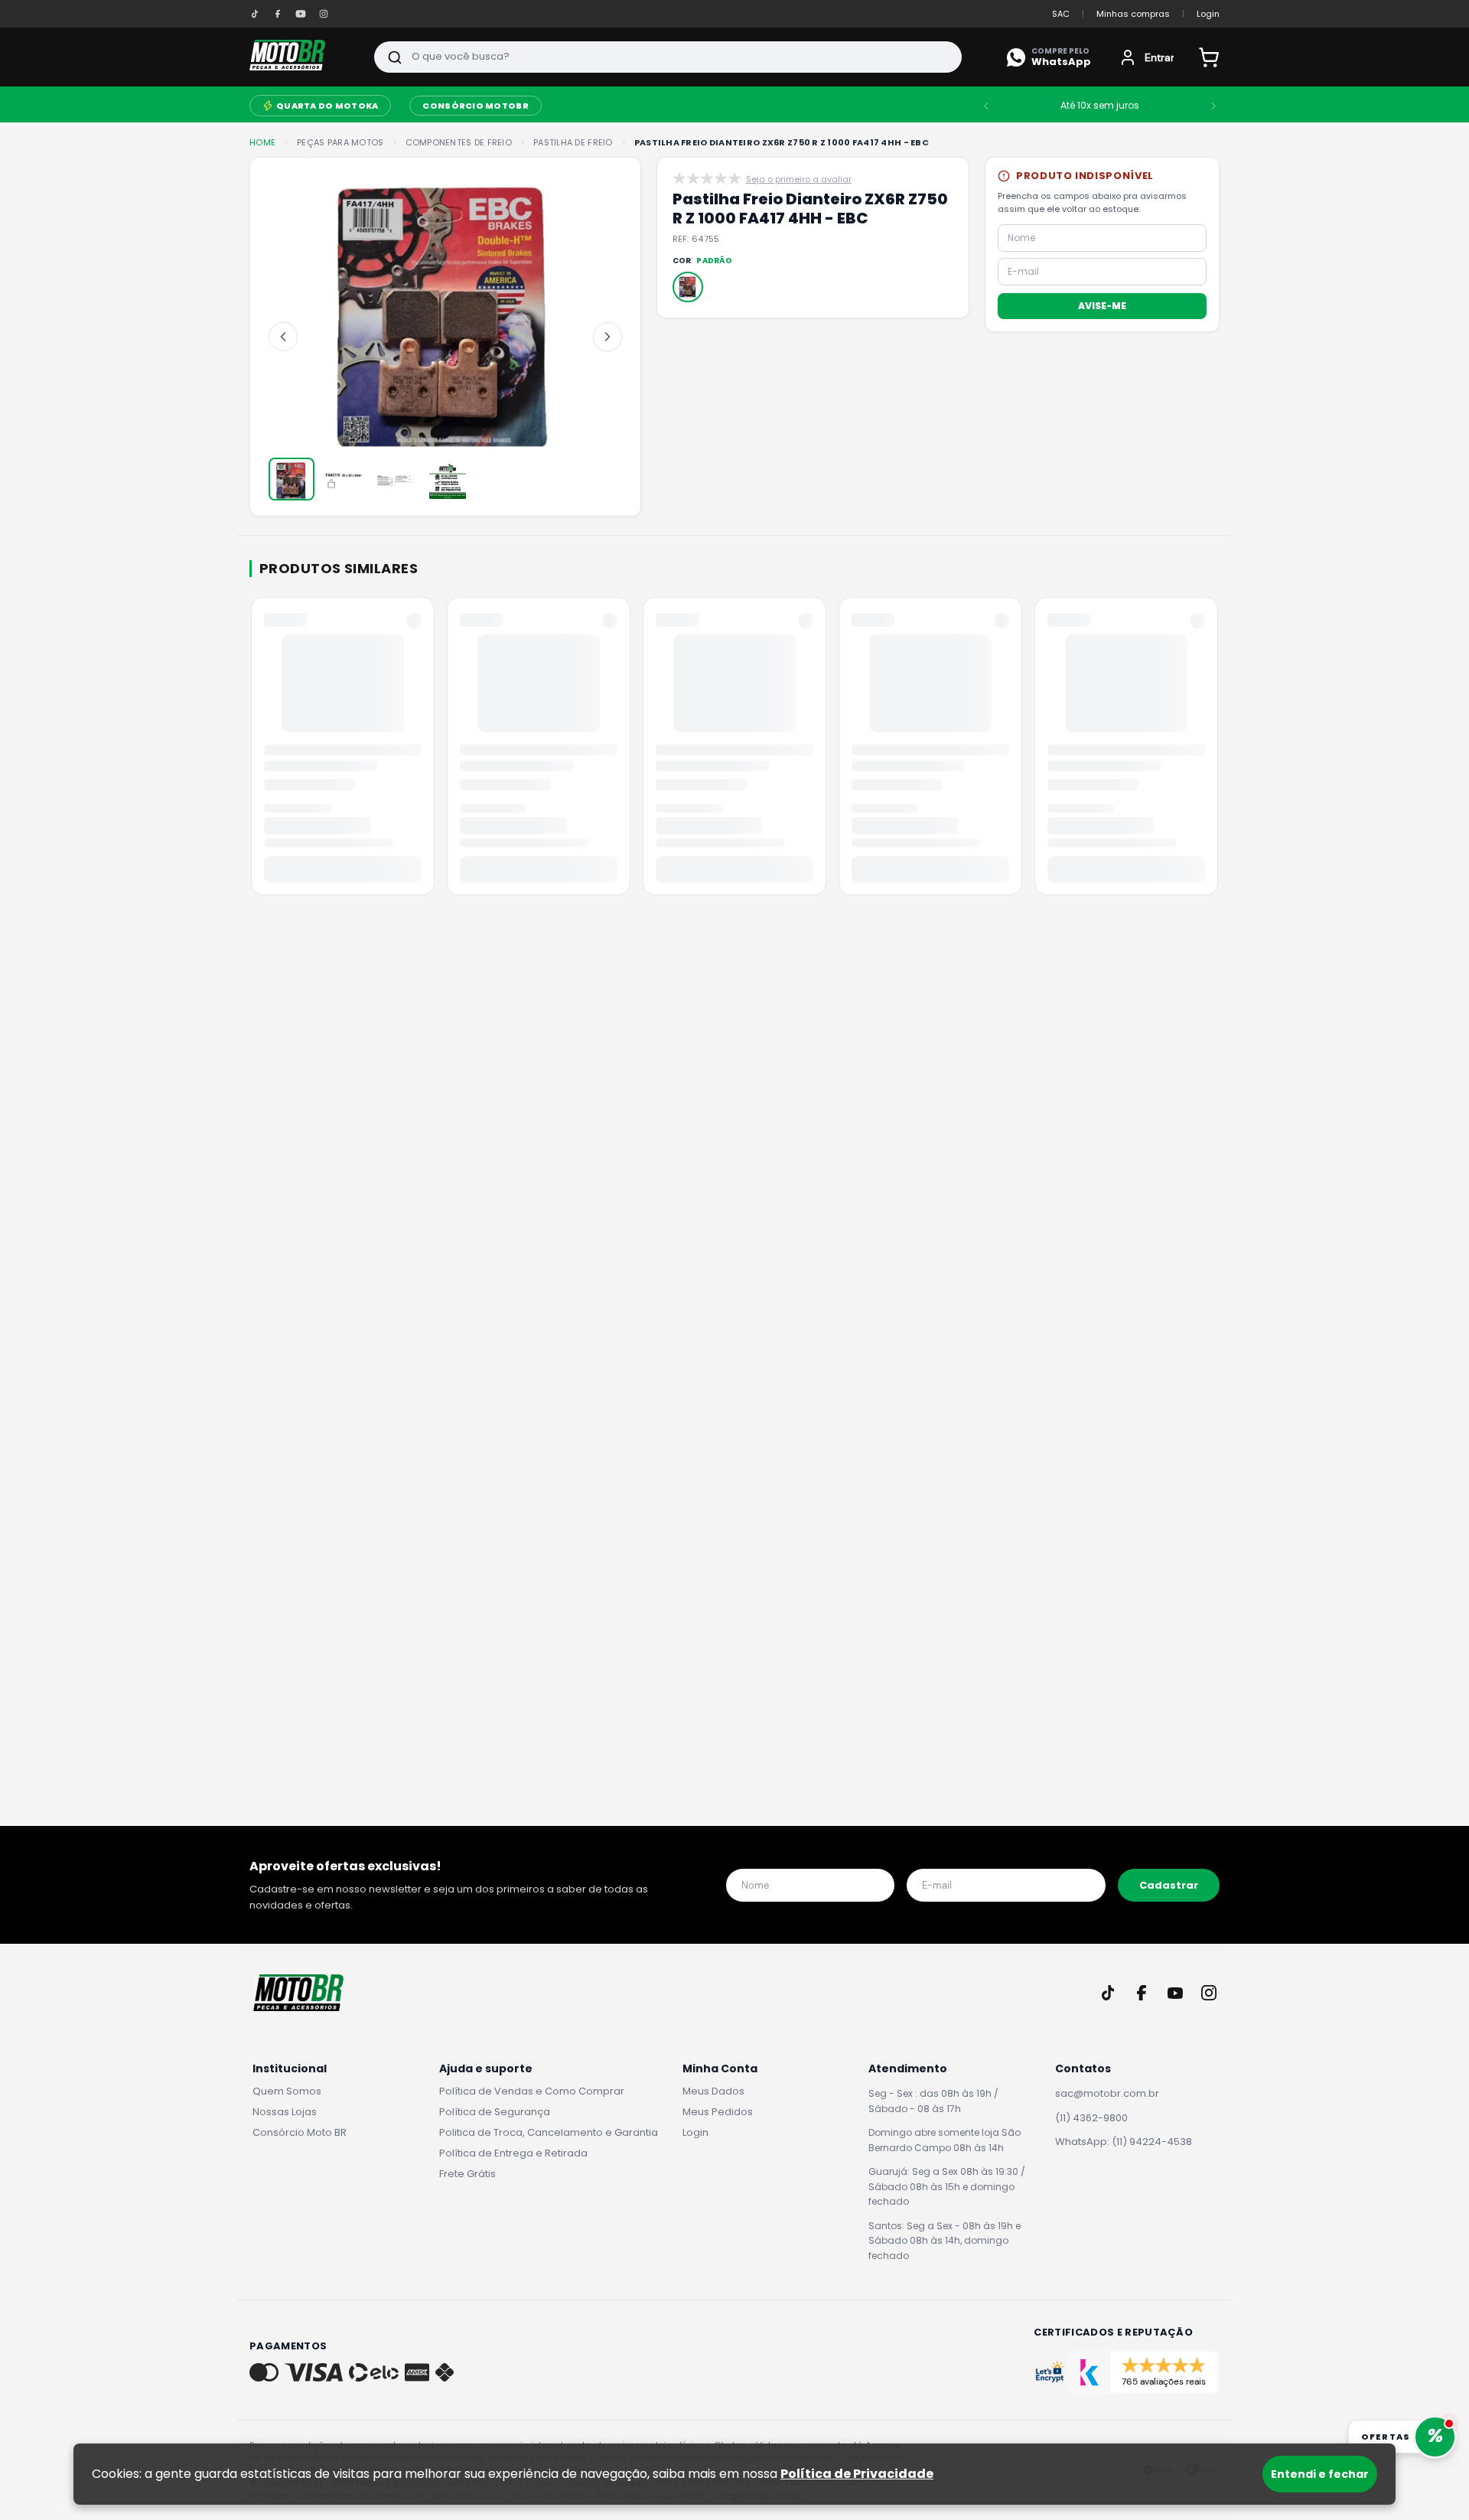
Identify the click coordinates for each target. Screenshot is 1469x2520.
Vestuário (617, 106)
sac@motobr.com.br (1107, 2093)
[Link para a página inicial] (262, 143)
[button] (688, 287)
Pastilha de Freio (573, 143)
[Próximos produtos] (1217, 751)
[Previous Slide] (1028, 106)
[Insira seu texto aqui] (255, 14)
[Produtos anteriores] (252, 751)
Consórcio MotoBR (943, 106)
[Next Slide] (1255, 106)
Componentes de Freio (459, 143)
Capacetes (538, 106)
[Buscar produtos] (395, 57)
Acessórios (332, 106)
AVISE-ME (1102, 305)
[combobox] (668, 57)
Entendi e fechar (1320, 2474)
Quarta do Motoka (795, 106)
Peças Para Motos (435, 104)
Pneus (682, 106)
